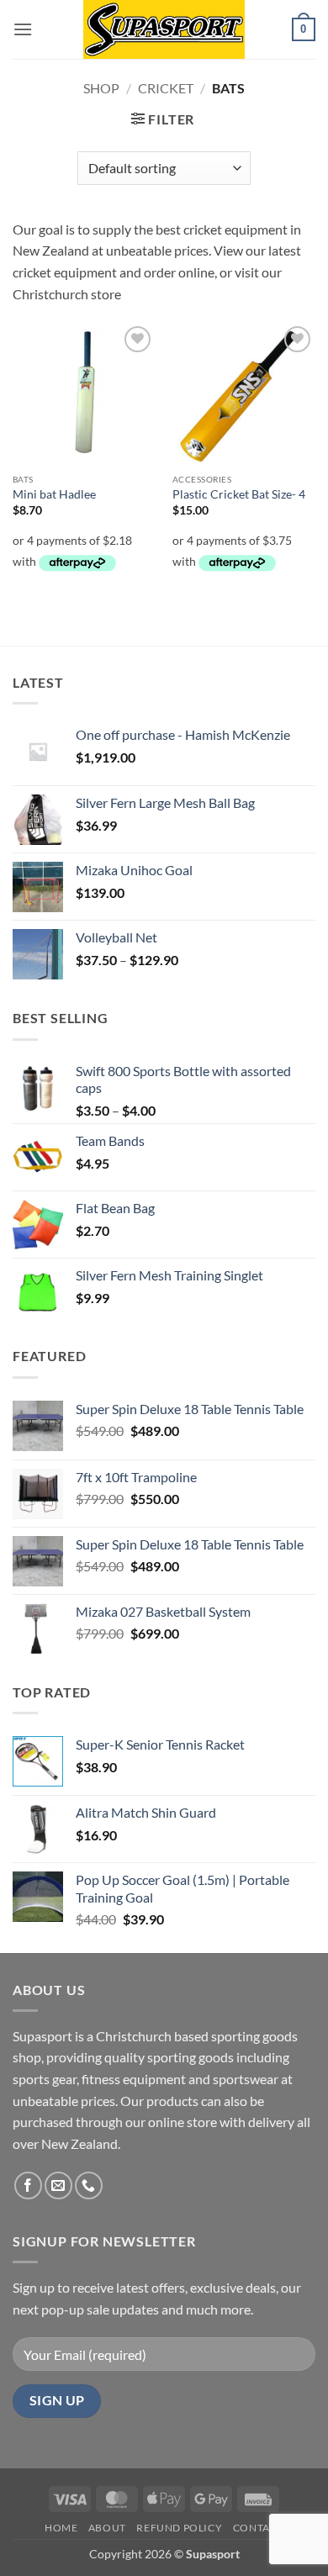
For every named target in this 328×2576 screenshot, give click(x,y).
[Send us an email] (58, 2185)
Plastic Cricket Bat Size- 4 (239, 494)
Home (61, 2528)
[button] (23, 29)
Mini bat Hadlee (54, 494)
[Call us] (89, 2185)
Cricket (166, 88)
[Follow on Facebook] (28, 2185)
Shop (101, 88)
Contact (258, 2528)
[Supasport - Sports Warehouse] (164, 29)
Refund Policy (179, 2528)
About (107, 2528)
